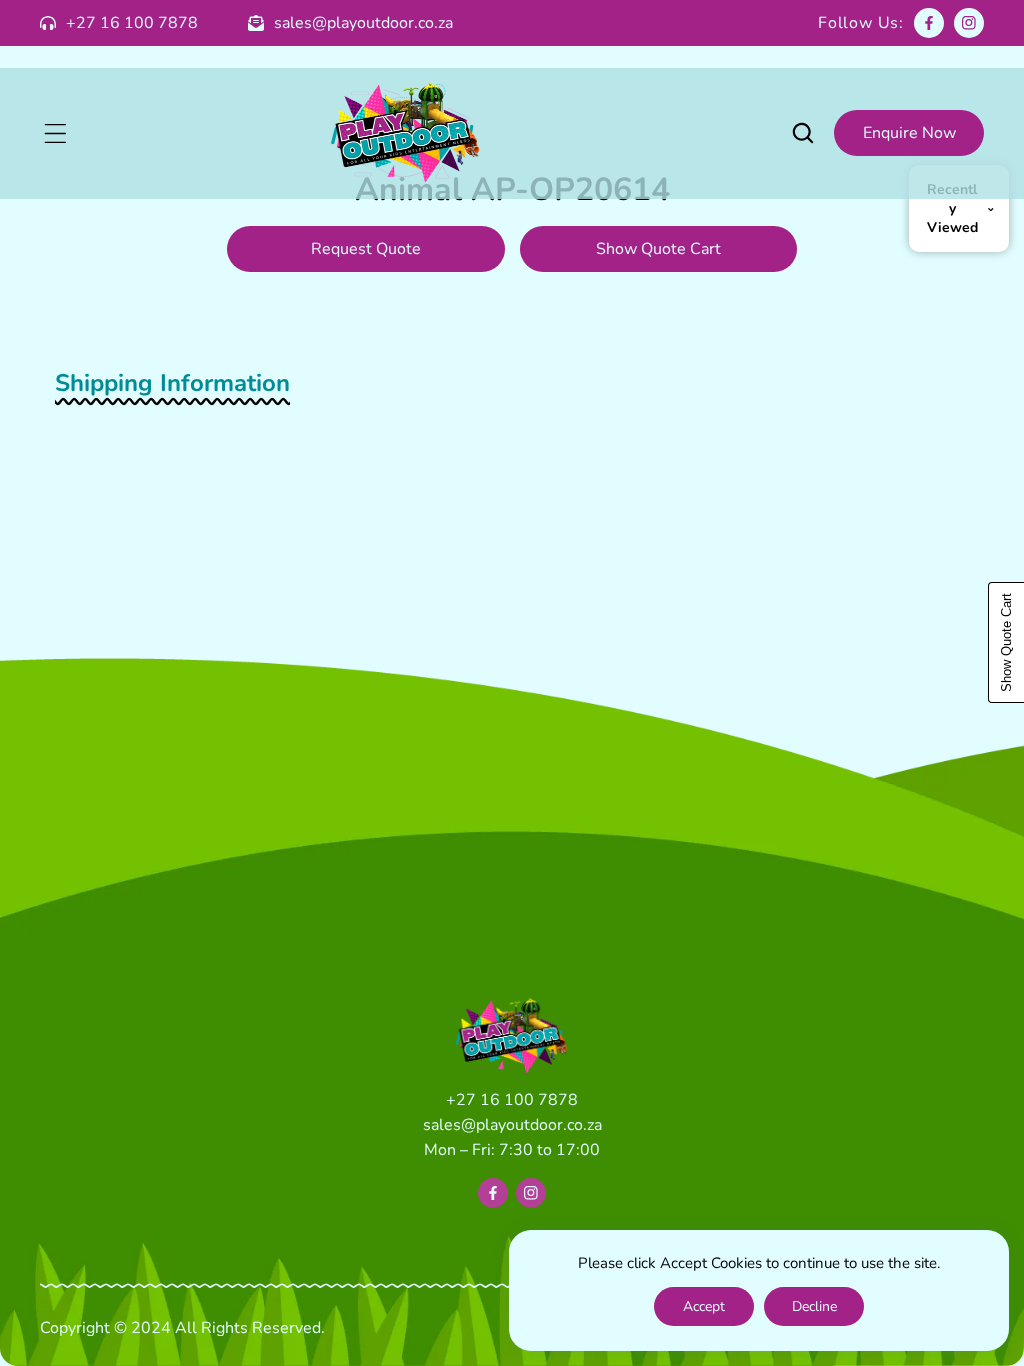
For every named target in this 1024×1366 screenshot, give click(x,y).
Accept (704, 1306)
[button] (55, 133)
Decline (814, 1306)
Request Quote (366, 249)
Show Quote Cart (658, 249)
